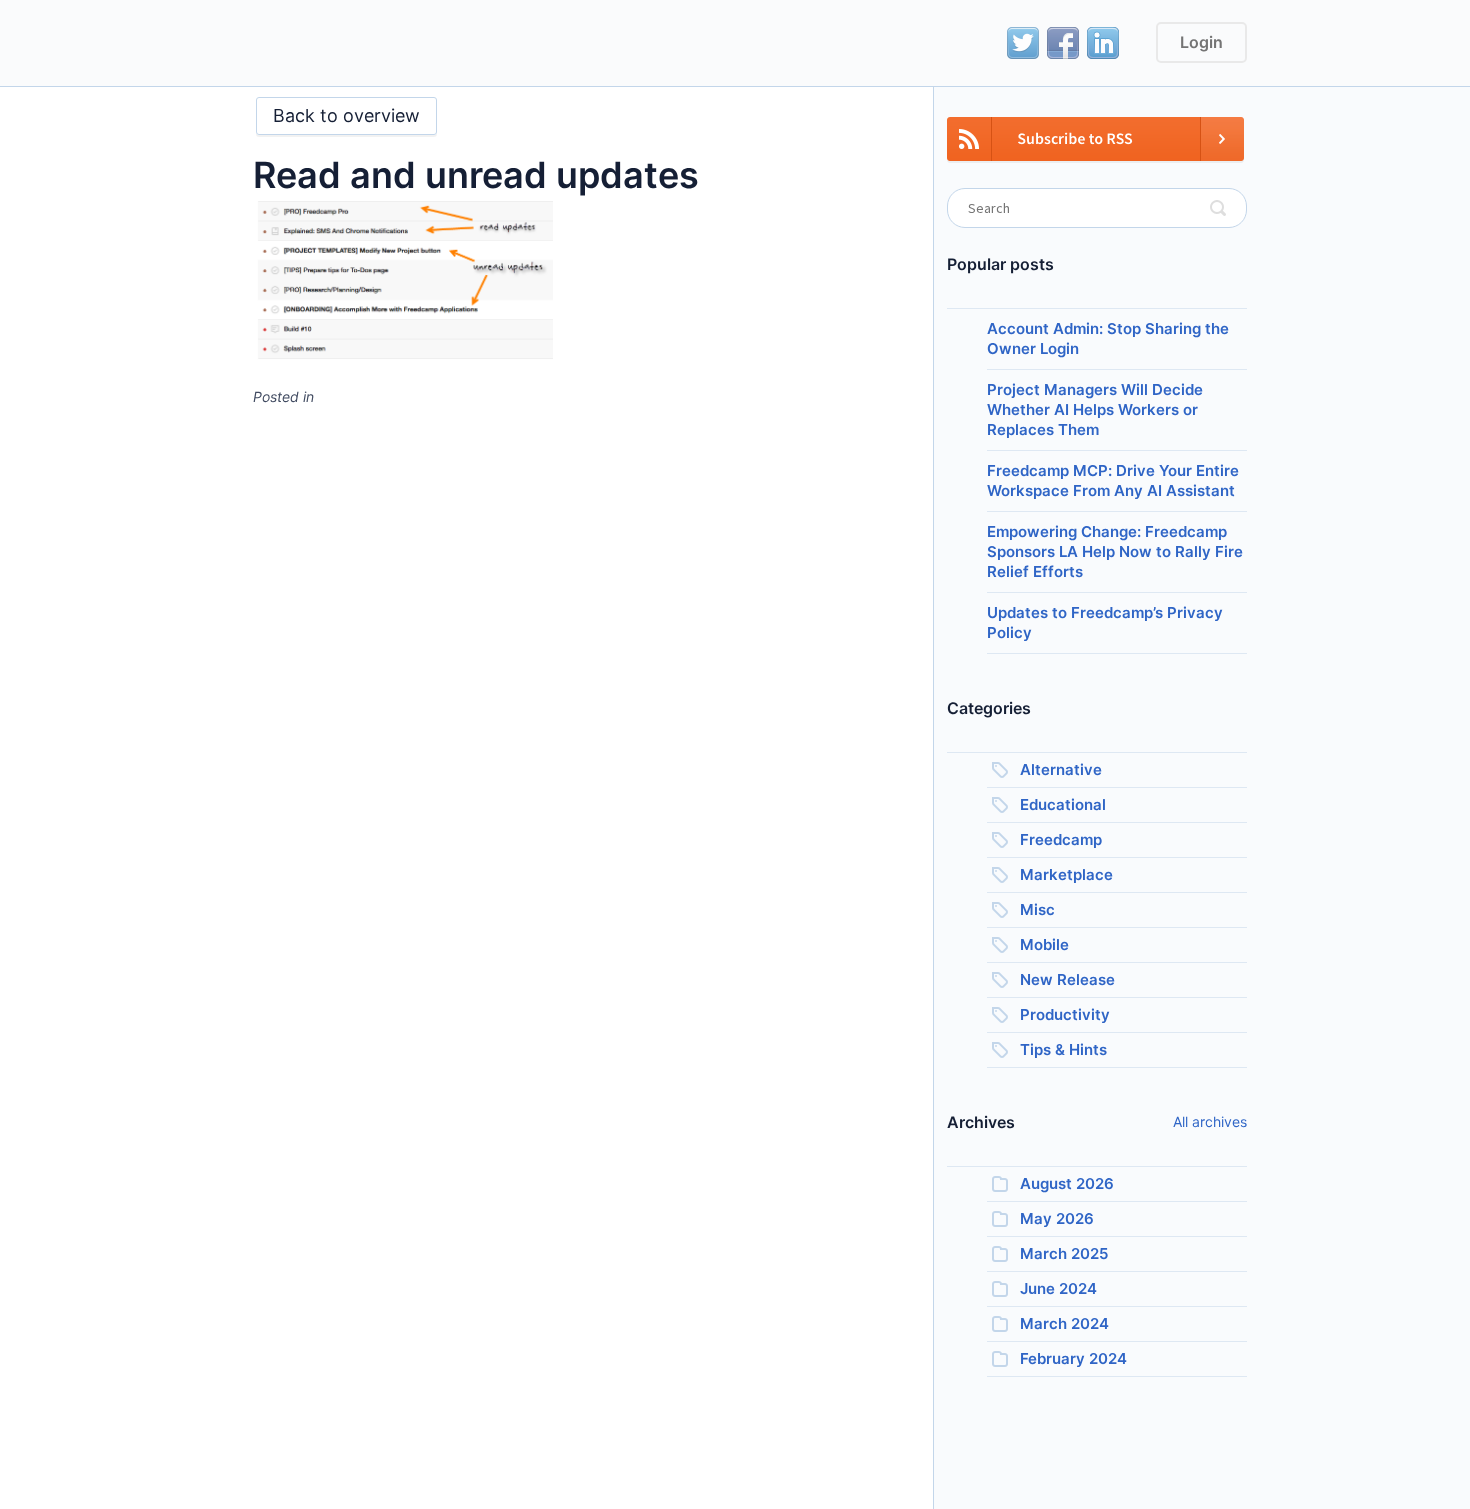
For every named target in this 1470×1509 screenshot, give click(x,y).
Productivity (1065, 1014)
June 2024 (1058, 1288)
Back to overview (346, 115)
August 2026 (1067, 1183)
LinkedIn (1103, 43)
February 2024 (1073, 1358)
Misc (1037, 909)
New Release (1067, 979)
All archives (1210, 1121)
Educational (1063, 804)
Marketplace (1066, 874)
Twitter (1023, 43)
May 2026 (1057, 1218)
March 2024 (1064, 1323)
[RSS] (1095, 150)
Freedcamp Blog (313, 45)
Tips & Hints (1063, 1049)
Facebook (1063, 43)
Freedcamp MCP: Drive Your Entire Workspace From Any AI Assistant (1113, 480)
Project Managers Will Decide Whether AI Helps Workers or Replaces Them (1095, 409)
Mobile (1044, 944)
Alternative (1061, 769)
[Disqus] (578, 673)
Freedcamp (1061, 839)
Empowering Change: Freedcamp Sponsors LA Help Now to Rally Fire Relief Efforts (1115, 551)
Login (1201, 42)
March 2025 (1064, 1253)
